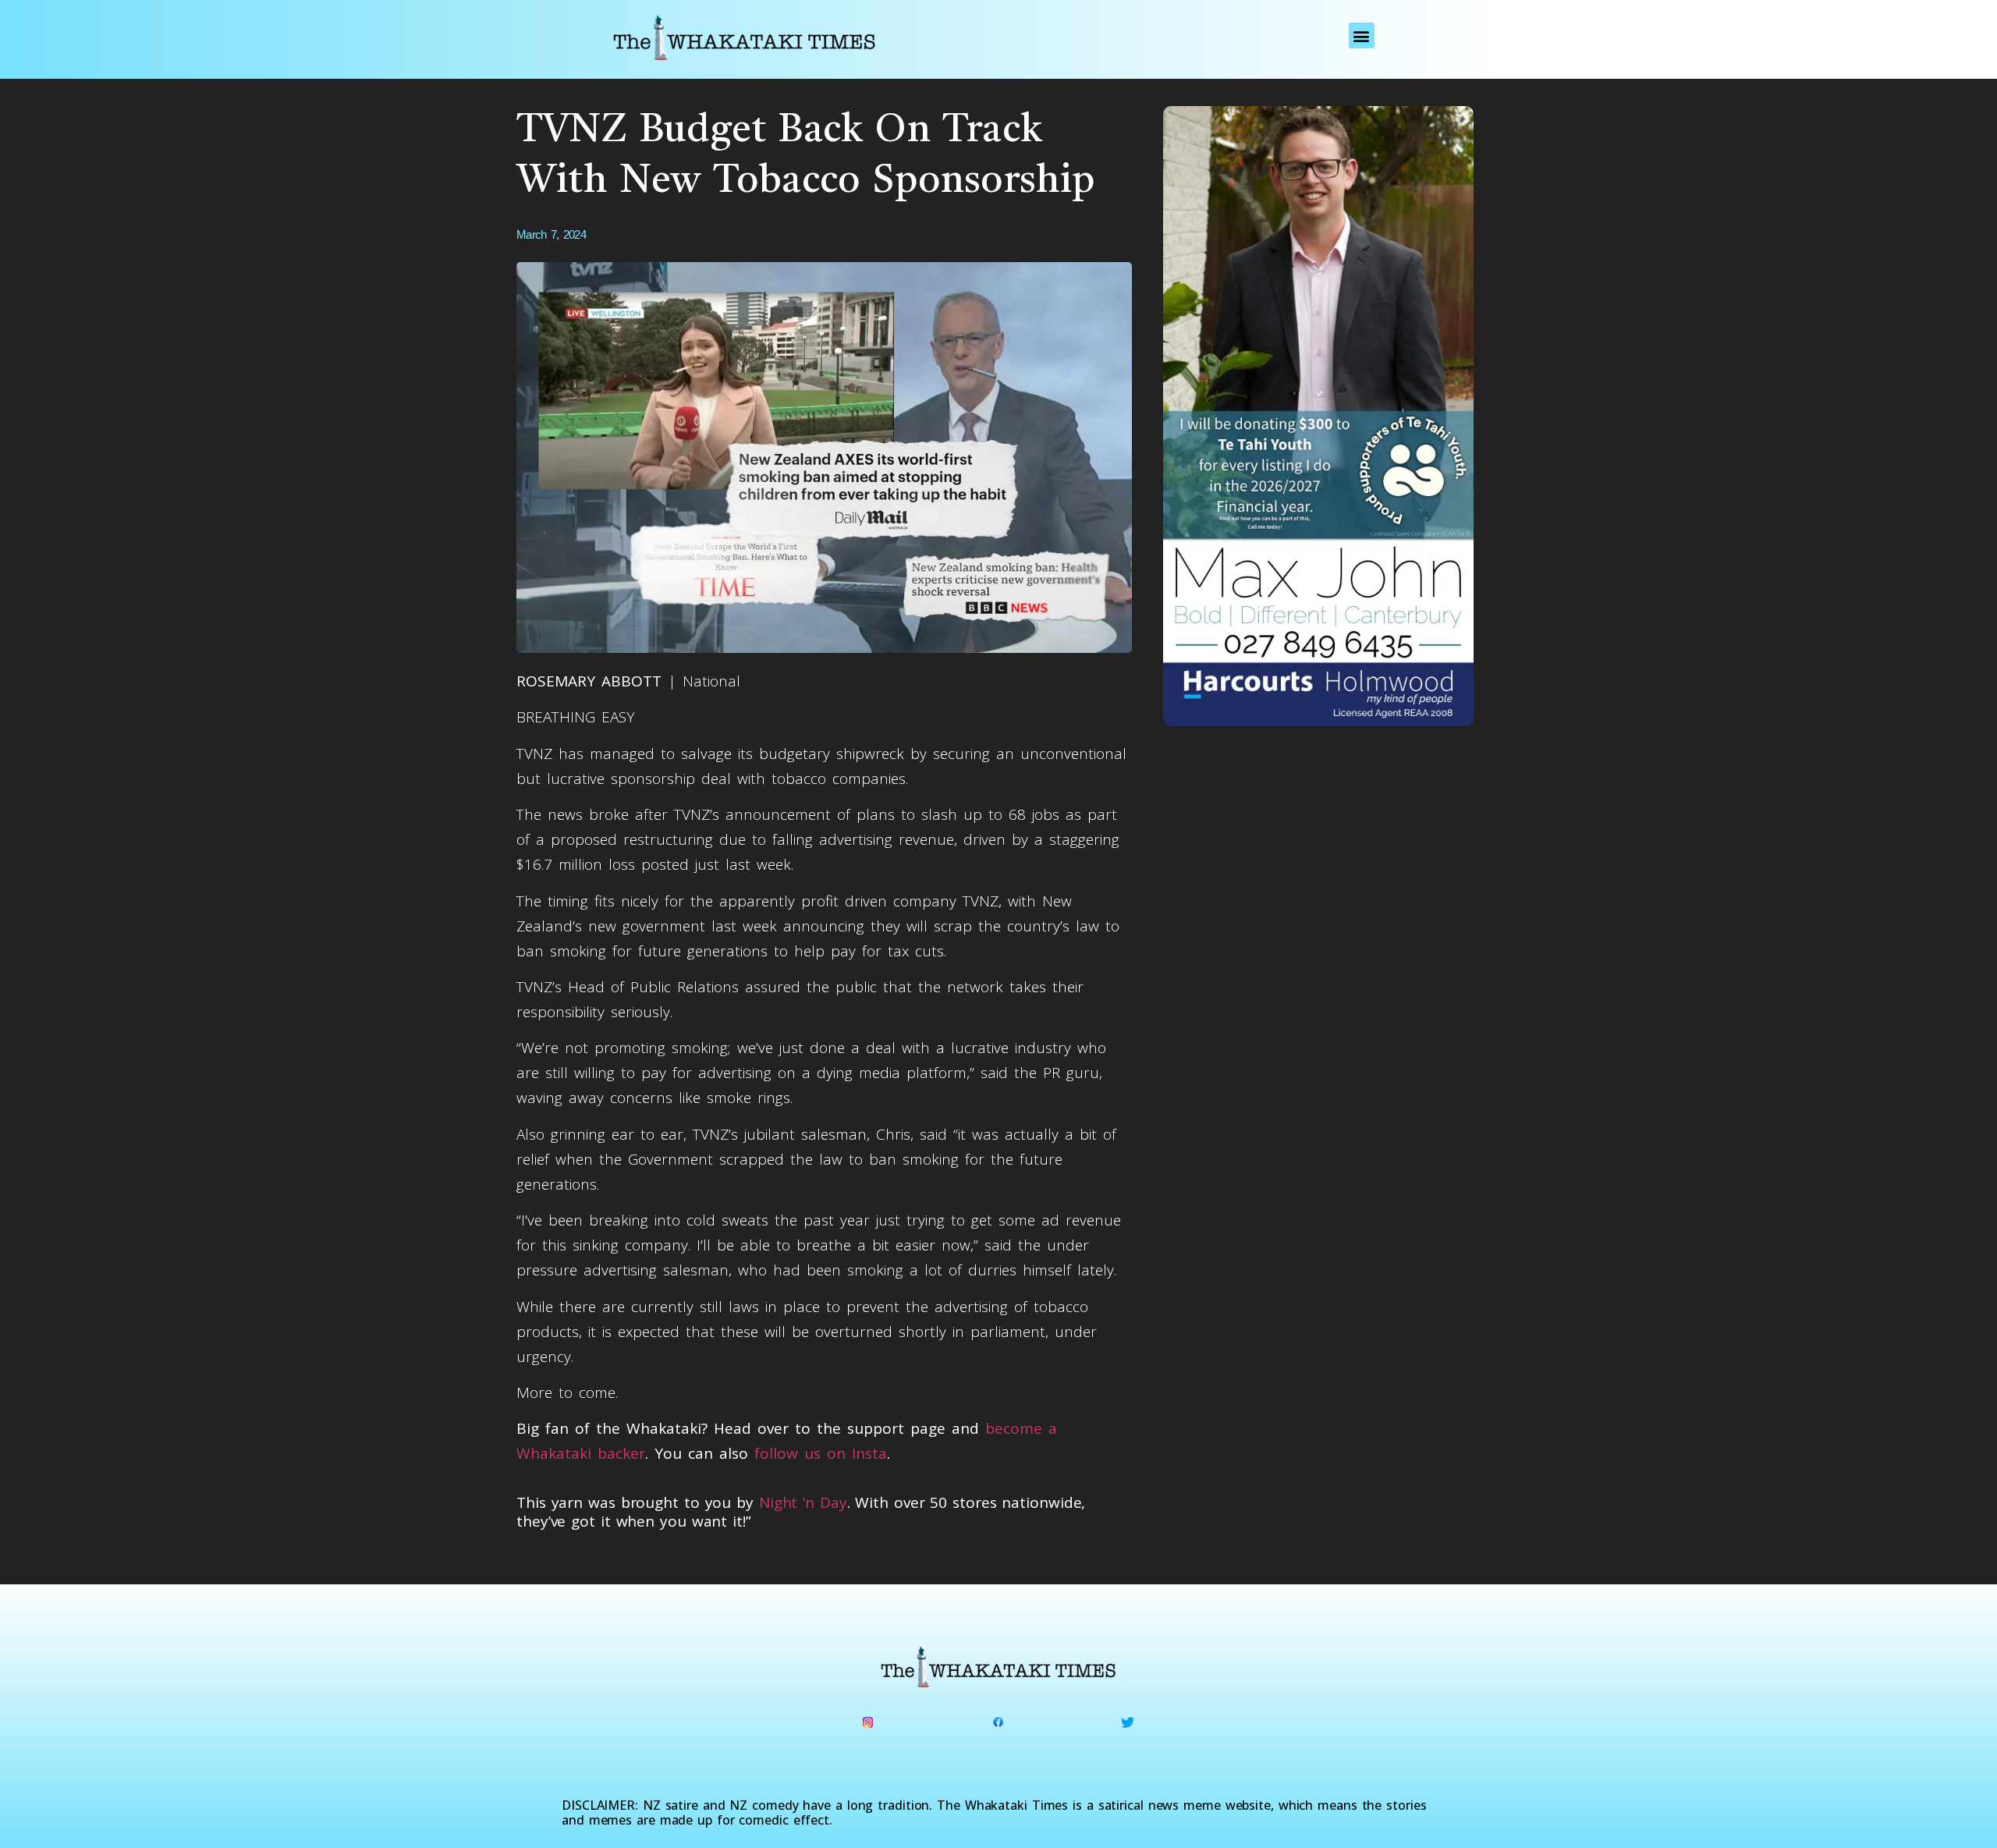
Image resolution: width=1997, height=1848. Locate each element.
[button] (1362, 35)
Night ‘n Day (803, 1502)
